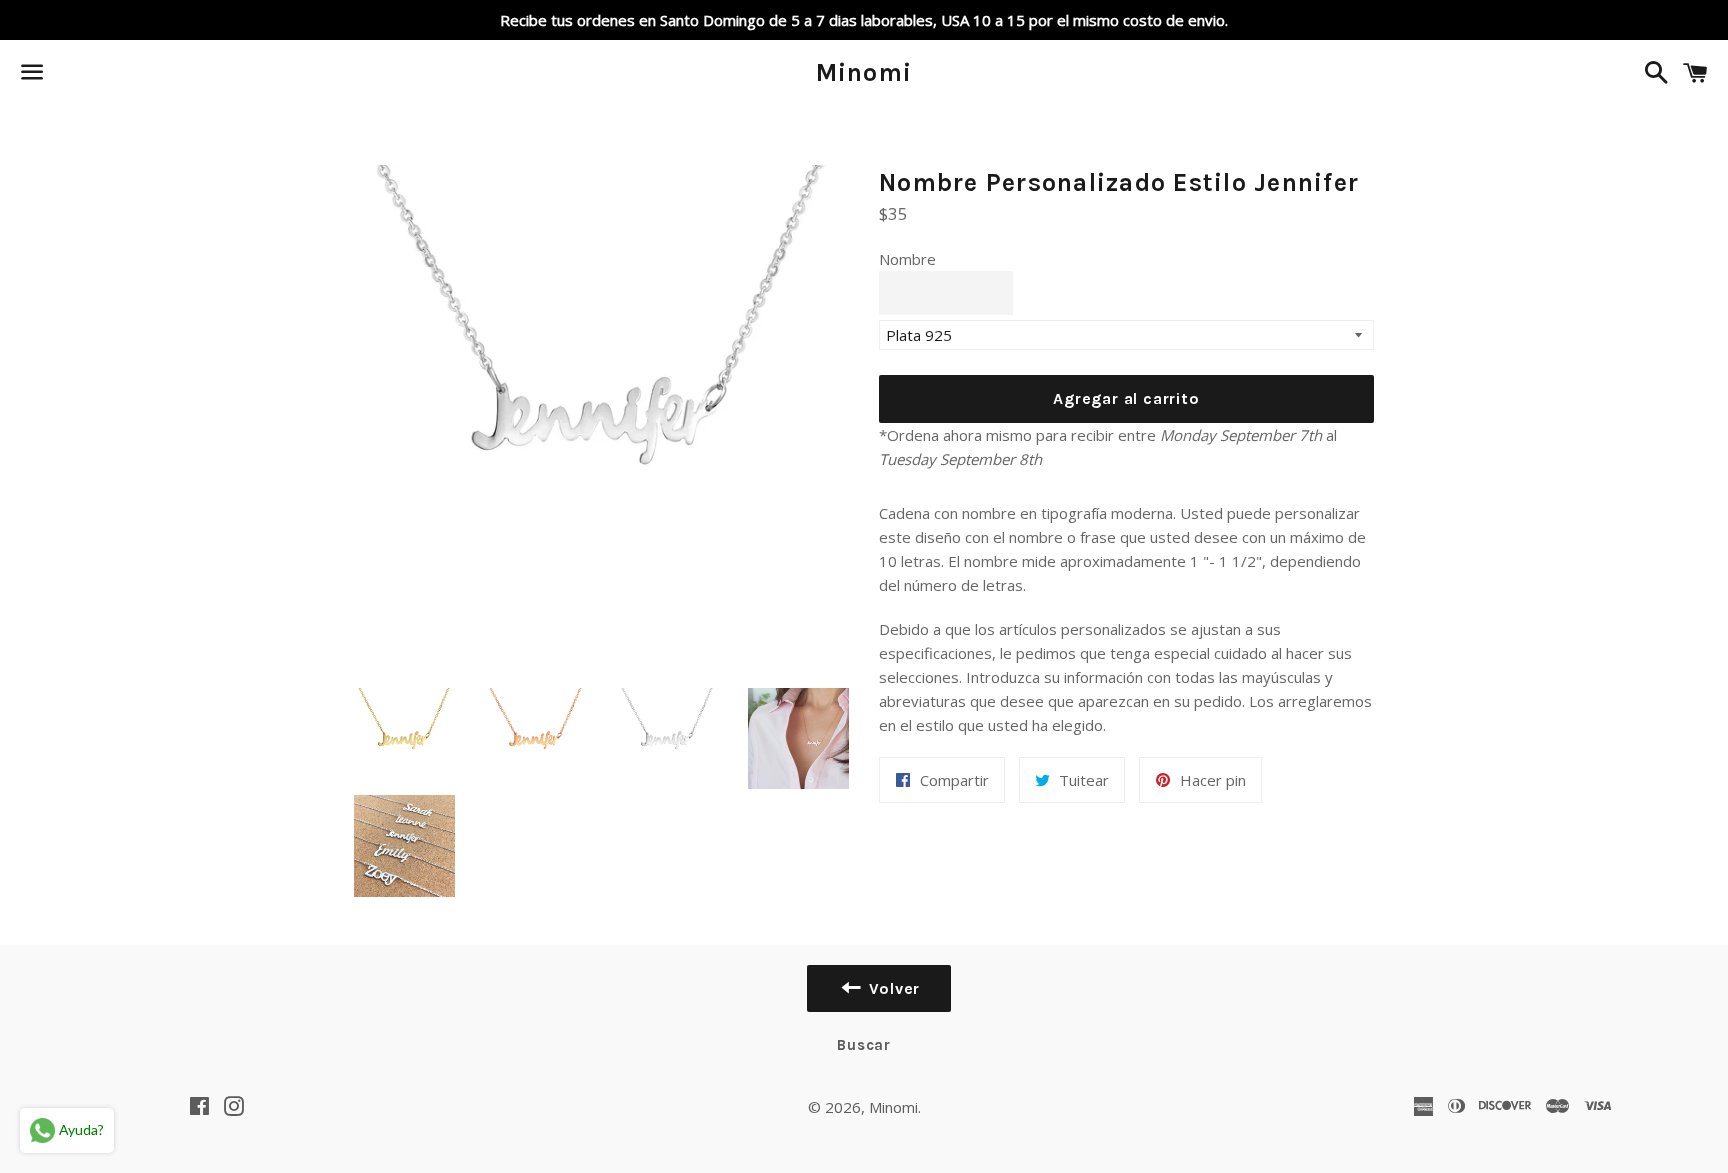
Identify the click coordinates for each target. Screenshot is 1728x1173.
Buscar (864, 1045)
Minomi (864, 72)
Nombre (907, 259)
